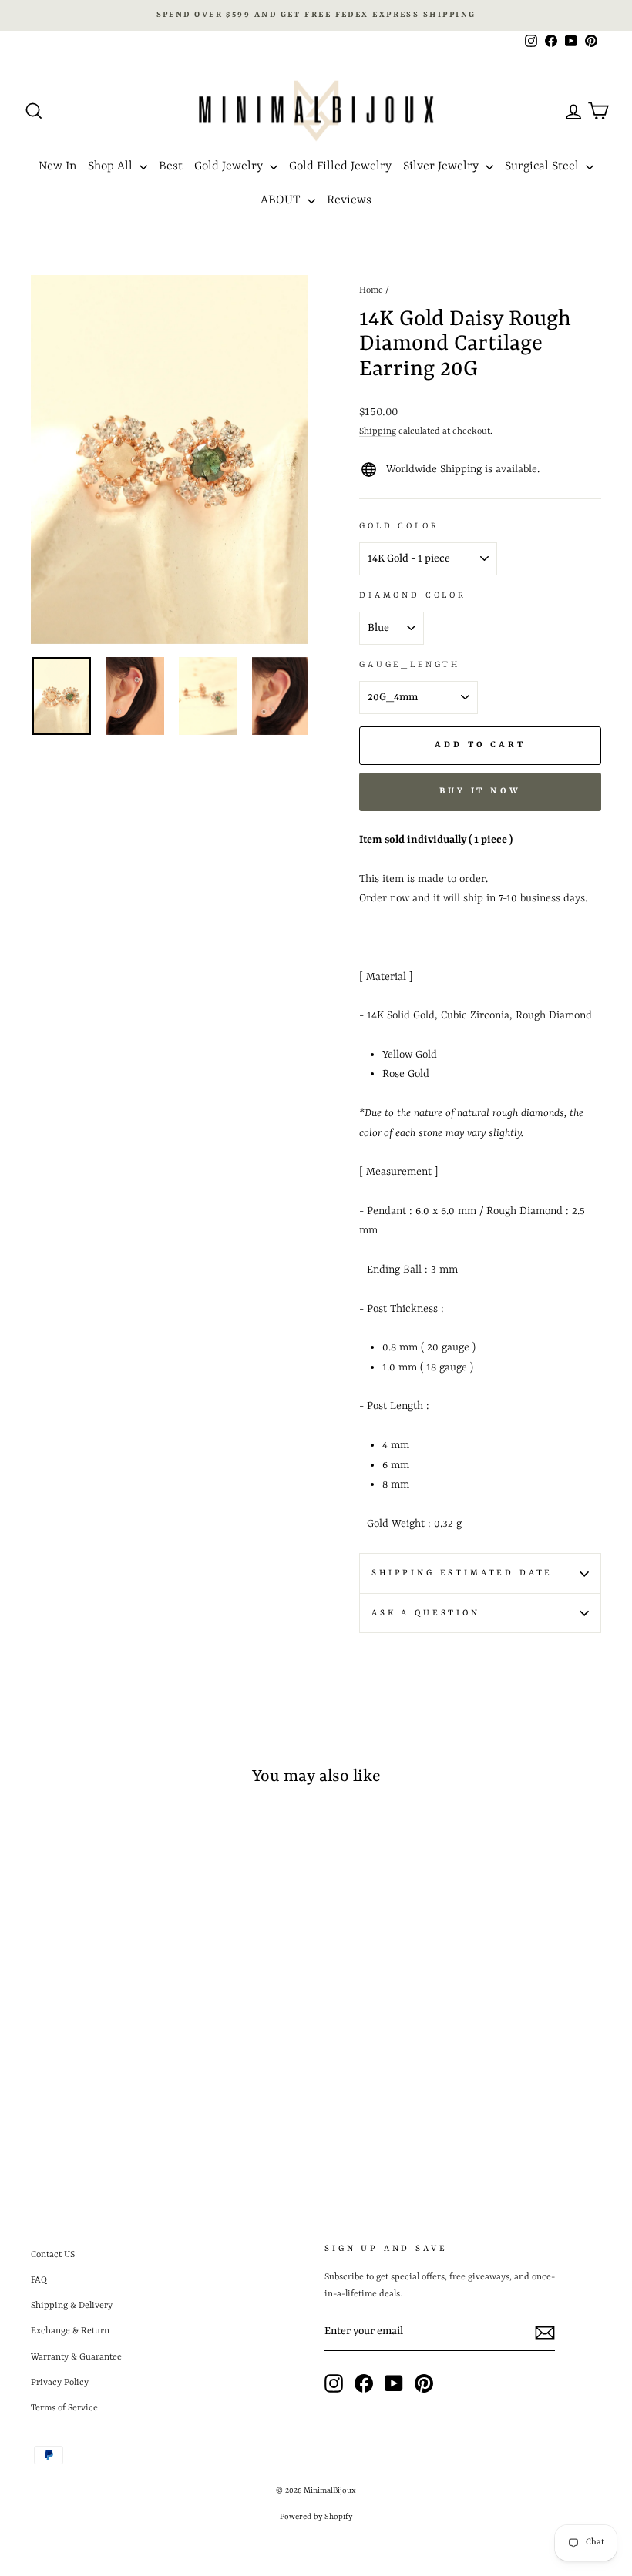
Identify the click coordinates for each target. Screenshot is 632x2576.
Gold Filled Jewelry (340, 166)
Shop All (112, 166)
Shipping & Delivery (72, 2306)
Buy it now (480, 792)
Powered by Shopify (316, 2517)
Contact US (53, 2255)
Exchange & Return (70, 2331)
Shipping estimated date (462, 1573)
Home (371, 290)
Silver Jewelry (442, 166)
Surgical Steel (543, 166)
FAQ (39, 2280)
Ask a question (426, 1613)
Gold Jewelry (230, 166)
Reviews (349, 200)
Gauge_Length (410, 665)
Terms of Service (64, 2408)
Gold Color (399, 526)
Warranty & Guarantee (76, 2357)
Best (171, 166)
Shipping (378, 431)
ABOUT (282, 200)
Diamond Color (413, 595)
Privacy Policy (60, 2383)
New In (57, 166)
